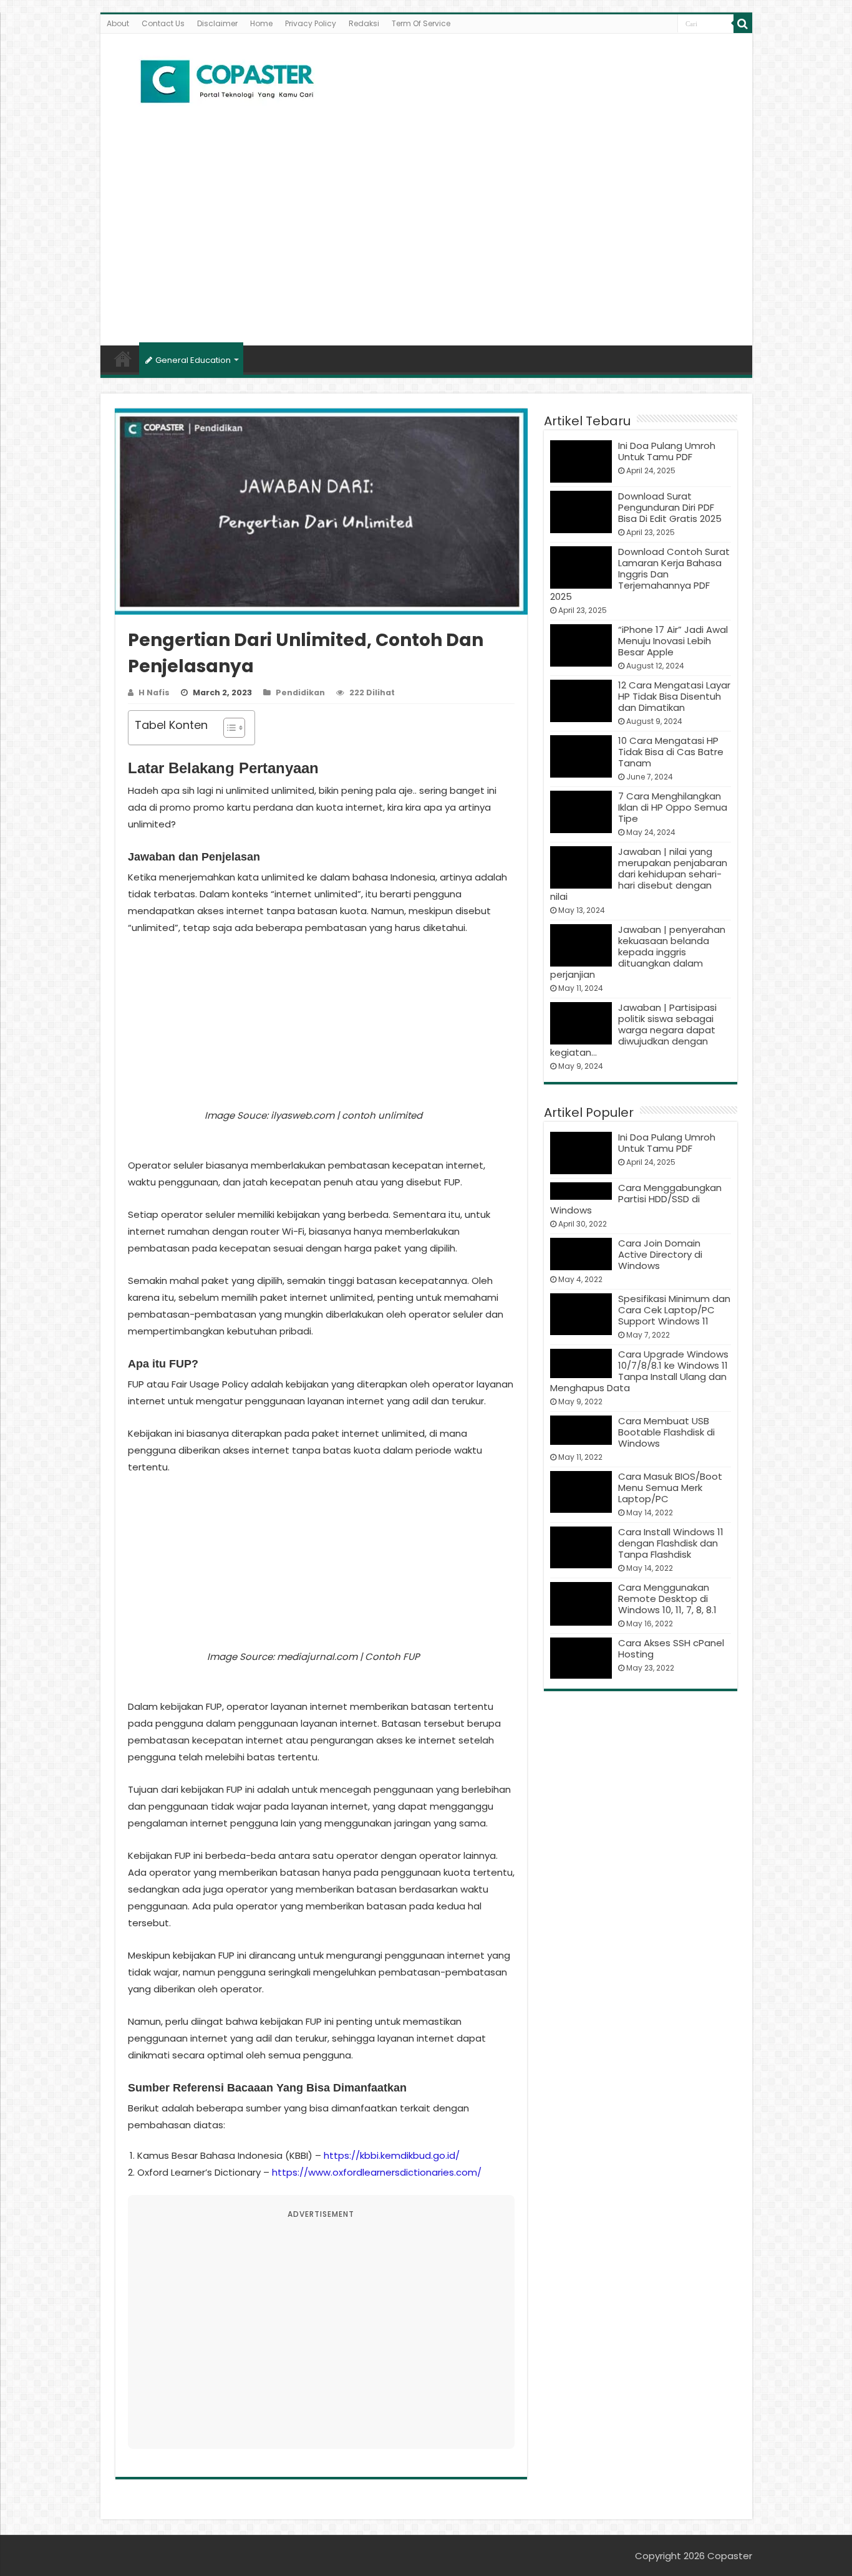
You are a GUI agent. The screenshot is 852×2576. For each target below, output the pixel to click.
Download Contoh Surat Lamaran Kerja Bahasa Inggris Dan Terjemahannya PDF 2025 (640, 574)
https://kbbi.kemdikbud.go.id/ (392, 2155)
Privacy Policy (311, 23)
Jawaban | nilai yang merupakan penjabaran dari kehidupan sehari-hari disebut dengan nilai (639, 874)
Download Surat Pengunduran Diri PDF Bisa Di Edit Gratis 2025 (670, 507)
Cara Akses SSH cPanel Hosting (671, 1648)
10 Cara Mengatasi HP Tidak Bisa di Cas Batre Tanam (671, 752)
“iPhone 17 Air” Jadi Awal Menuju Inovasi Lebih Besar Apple (673, 641)
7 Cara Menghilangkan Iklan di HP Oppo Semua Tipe (673, 807)
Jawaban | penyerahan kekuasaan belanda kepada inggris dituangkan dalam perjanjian (638, 952)
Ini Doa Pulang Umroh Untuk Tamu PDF (667, 451)
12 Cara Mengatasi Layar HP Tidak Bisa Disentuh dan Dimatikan (674, 696)
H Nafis (154, 692)
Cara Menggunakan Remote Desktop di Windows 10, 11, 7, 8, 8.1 (667, 1599)
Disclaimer (217, 23)
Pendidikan (300, 692)
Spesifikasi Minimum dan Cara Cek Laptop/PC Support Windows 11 (674, 1310)
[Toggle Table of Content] (228, 728)
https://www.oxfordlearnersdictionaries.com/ (377, 2172)
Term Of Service (421, 23)
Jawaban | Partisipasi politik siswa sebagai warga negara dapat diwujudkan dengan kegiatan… (634, 1030)
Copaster (730, 2556)
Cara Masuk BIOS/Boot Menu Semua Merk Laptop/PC (670, 1488)
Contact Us (163, 23)
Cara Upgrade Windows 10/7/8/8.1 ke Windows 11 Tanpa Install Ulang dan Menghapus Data (640, 1371)
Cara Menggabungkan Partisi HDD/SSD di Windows (636, 1199)
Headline (123, 359)
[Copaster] (228, 82)
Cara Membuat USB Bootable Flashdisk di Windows (666, 1432)
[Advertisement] (426, 239)
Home (261, 23)
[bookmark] (743, 24)
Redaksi (364, 23)
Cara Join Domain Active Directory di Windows (660, 1254)
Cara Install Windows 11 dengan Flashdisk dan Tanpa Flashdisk (671, 1543)
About (118, 23)
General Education (193, 360)
